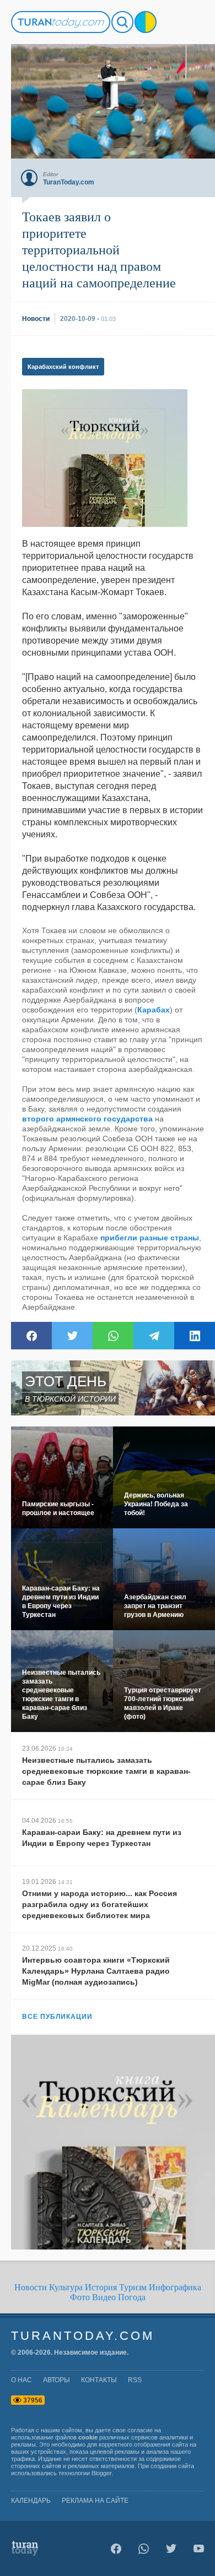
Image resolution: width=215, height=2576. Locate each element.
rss (135, 2380)
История (101, 2287)
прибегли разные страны (150, 1238)
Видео (104, 2297)
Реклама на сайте (95, 2501)
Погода (132, 2297)
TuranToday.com (83, 2336)
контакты (99, 2380)
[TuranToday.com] (61, 22)
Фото (80, 2297)
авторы (57, 2380)
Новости (31, 2287)
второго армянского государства (87, 1119)
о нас (21, 2380)
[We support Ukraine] (146, 22)
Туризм (133, 2287)
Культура (66, 2287)
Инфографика (175, 2287)
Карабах (154, 1010)
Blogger (101, 2473)
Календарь (31, 2501)
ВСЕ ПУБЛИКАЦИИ (57, 2017)
